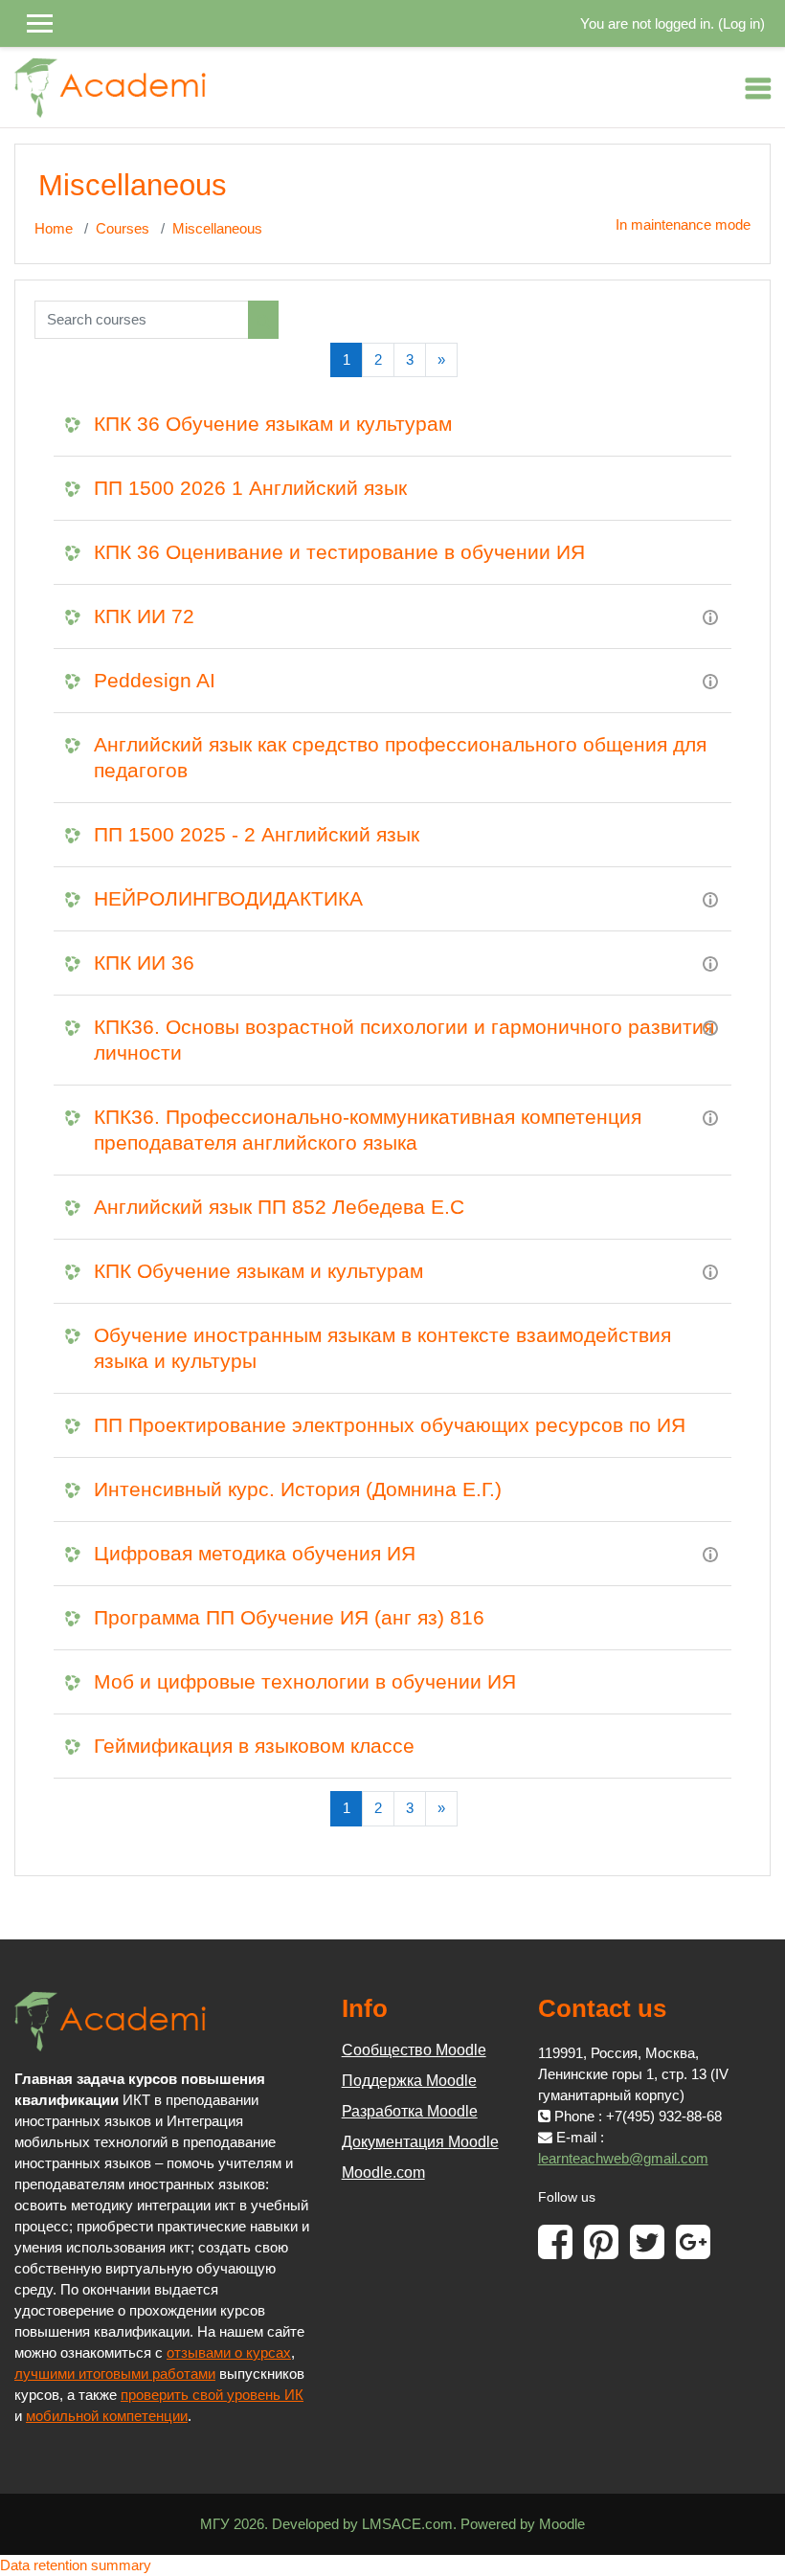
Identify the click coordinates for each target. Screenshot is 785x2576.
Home (54, 229)
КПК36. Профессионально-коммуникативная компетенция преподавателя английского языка (368, 1130)
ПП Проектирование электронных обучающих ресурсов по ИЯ (390, 1425)
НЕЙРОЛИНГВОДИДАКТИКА (228, 898)
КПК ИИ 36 (144, 963)
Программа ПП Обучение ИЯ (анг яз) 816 (289, 1617)
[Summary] (710, 616)
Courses (123, 229)
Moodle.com (383, 2173)
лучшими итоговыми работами (115, 2374)
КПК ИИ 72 (144, 616)
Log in (741, 24)
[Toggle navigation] (758, 88)
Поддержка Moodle (409, 2081)
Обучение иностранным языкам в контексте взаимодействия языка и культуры (382, 1348)
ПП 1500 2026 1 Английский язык (250, 488)
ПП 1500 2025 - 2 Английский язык (257, 834)
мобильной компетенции (107, 2416)
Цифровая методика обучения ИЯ (255, 1553)
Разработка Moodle (410, 2111)
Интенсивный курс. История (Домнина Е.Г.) (298, 1489)
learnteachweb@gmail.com (623, 2159)
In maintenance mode (683, 225)
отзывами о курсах (229, 2353)
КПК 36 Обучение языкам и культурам (273, 424)
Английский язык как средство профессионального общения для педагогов (400, 757)
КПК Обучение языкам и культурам (258, 1271)
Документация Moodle (420, 2142)
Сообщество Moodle (414, 2050)
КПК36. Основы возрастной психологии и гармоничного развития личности (404, 1040)
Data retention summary (76, 2565)
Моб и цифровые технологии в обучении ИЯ (305, 1681)
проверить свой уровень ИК (212, 2395)
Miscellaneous (217, 229)
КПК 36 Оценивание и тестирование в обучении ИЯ (339, 552)
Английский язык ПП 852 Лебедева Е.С (279, 1207)
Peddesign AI (155, 680)
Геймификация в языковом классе (254, 1746)
